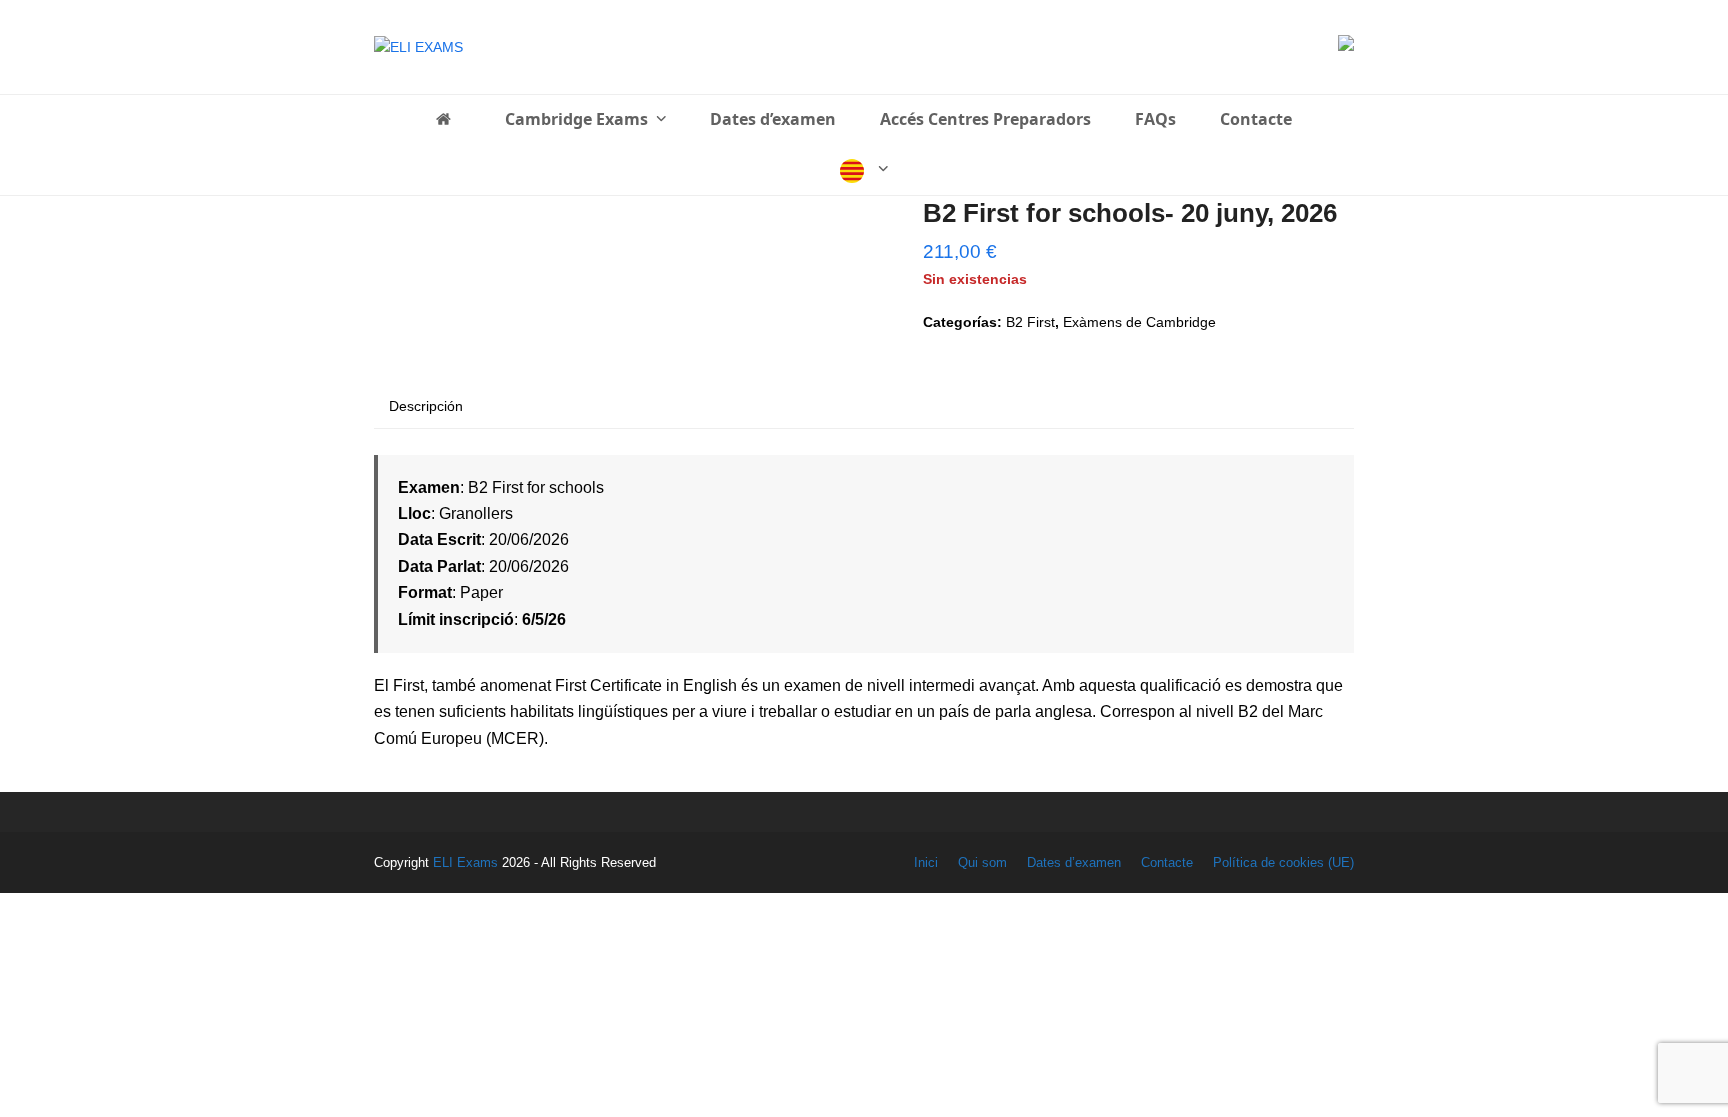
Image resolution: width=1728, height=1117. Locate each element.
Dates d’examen (1074, 862)
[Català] (864, 170)
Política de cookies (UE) (1283, 862)
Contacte (1167, 862)
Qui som (982, 862)
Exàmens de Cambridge (1139, 322)
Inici (926, 862)
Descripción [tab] (426, 406)
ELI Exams (465, 862)
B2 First (1030, 322)
